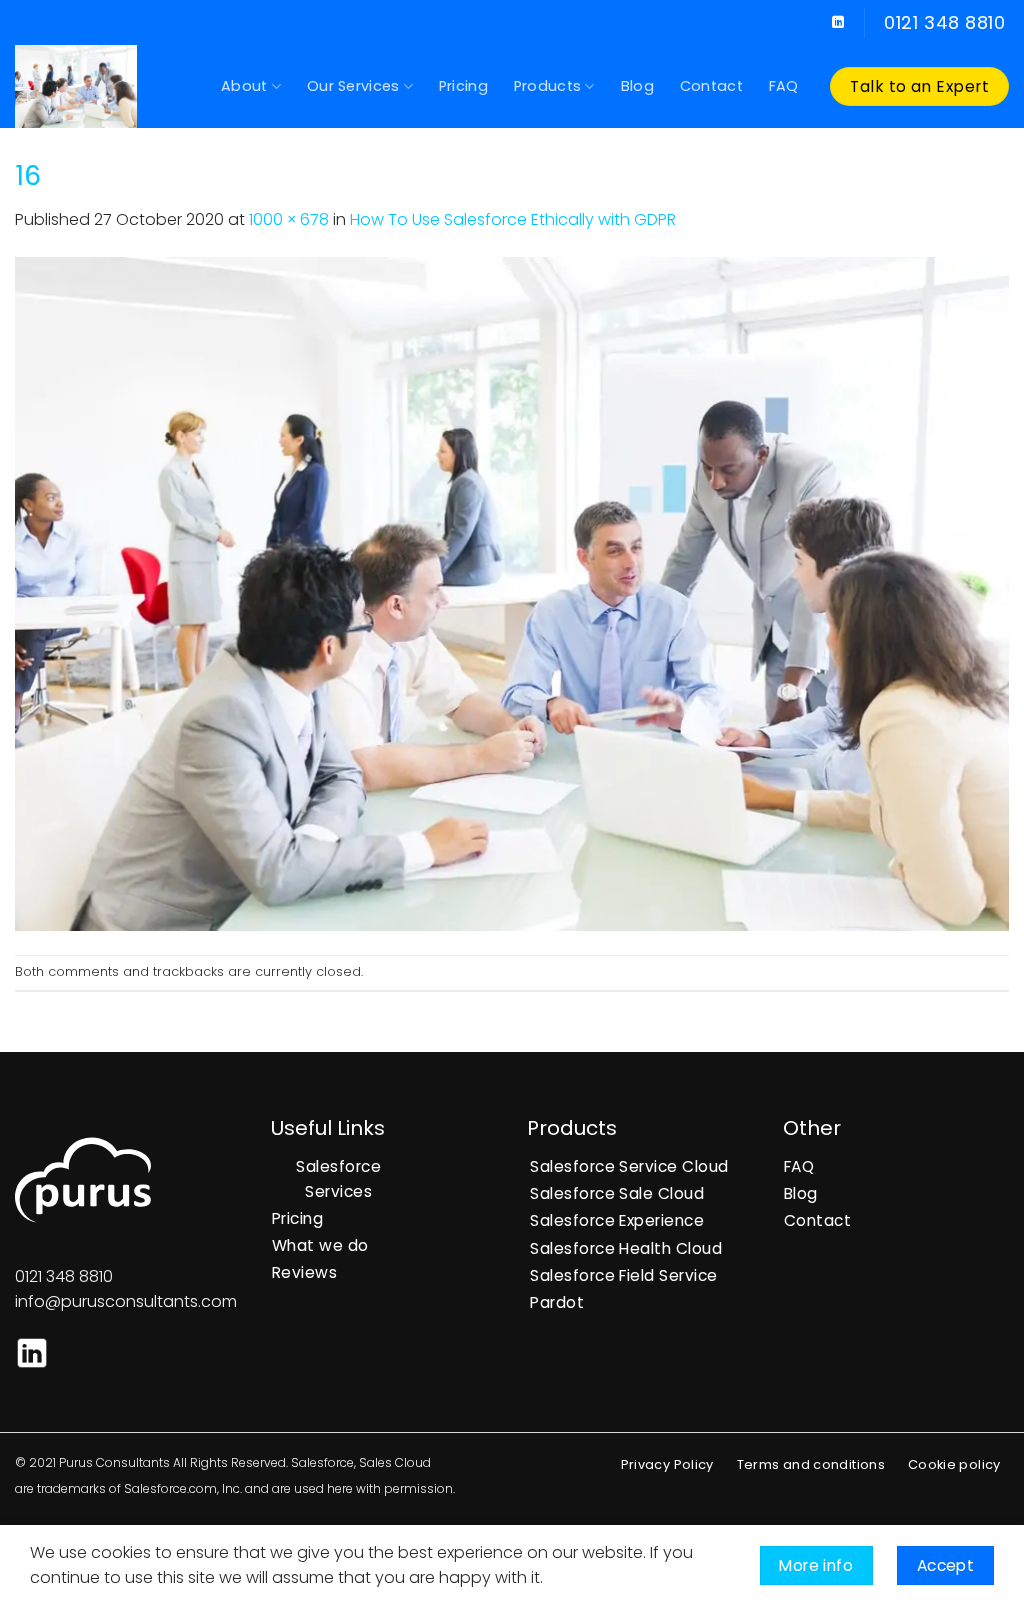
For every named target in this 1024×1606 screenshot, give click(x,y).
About (244, 86)
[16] (512, 592)
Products (547, 86)
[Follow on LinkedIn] (838, 23)
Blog (637, 86)
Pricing (463, 86)
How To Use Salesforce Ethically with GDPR (513, 219)
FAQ (784, 86)
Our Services (353, 86)
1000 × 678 (289, 219)
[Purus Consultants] (103, 86)
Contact (711, 86)
